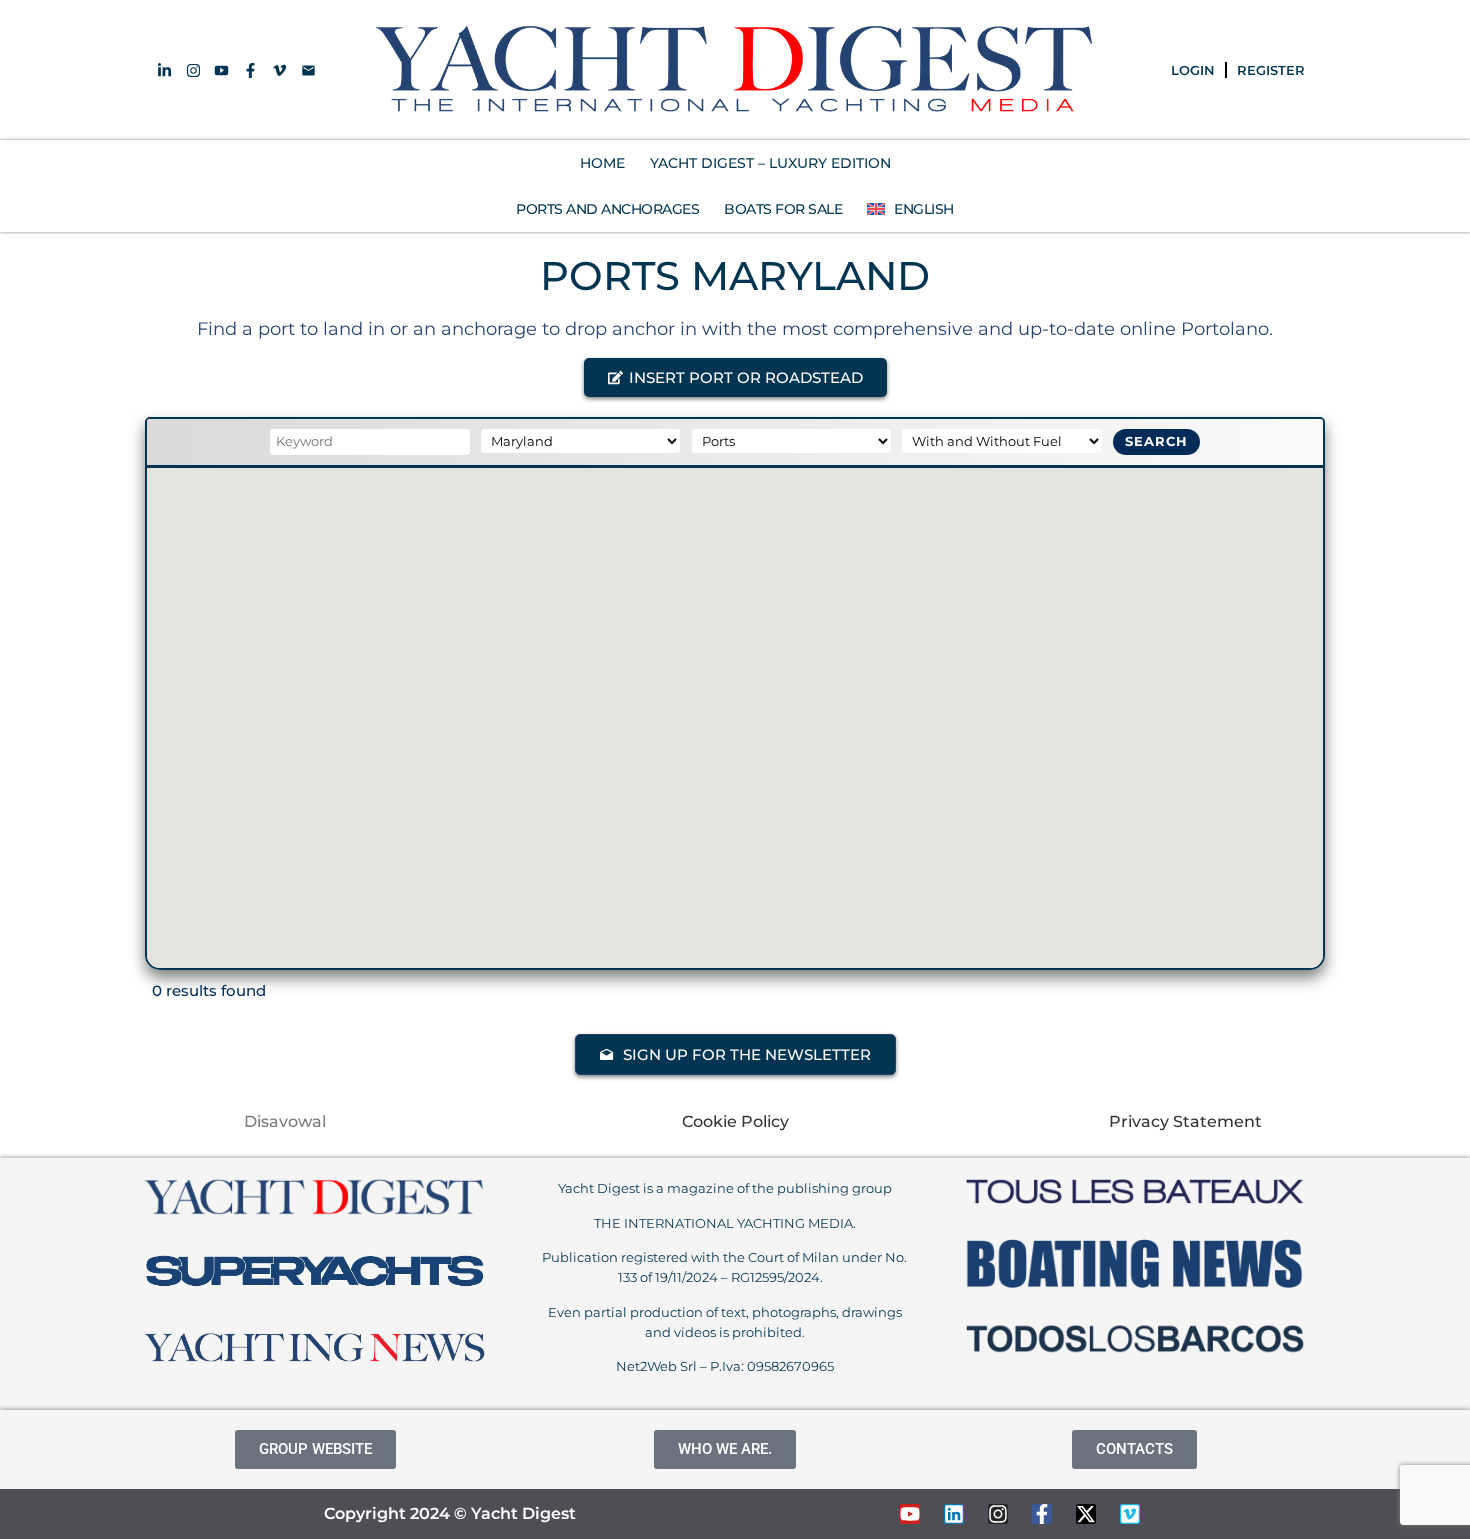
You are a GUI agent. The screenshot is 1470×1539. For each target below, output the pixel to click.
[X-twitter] (1086, 1514)
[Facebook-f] (1042, 1514)
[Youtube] (910, 1514)
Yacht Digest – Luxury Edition (770, 163)
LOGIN (1193, 70)
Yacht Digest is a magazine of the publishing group (725, 1188)
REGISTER (1271, 70)
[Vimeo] (1130, 1514)
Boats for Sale (783, 209)
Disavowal (285, 1121)
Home (602, 163)
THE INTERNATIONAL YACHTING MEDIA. (725, 1223)
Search (1156, 441)
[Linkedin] (954, 1514)
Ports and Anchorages (607, 209)
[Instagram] (998, 1514)
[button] (735, 377)
